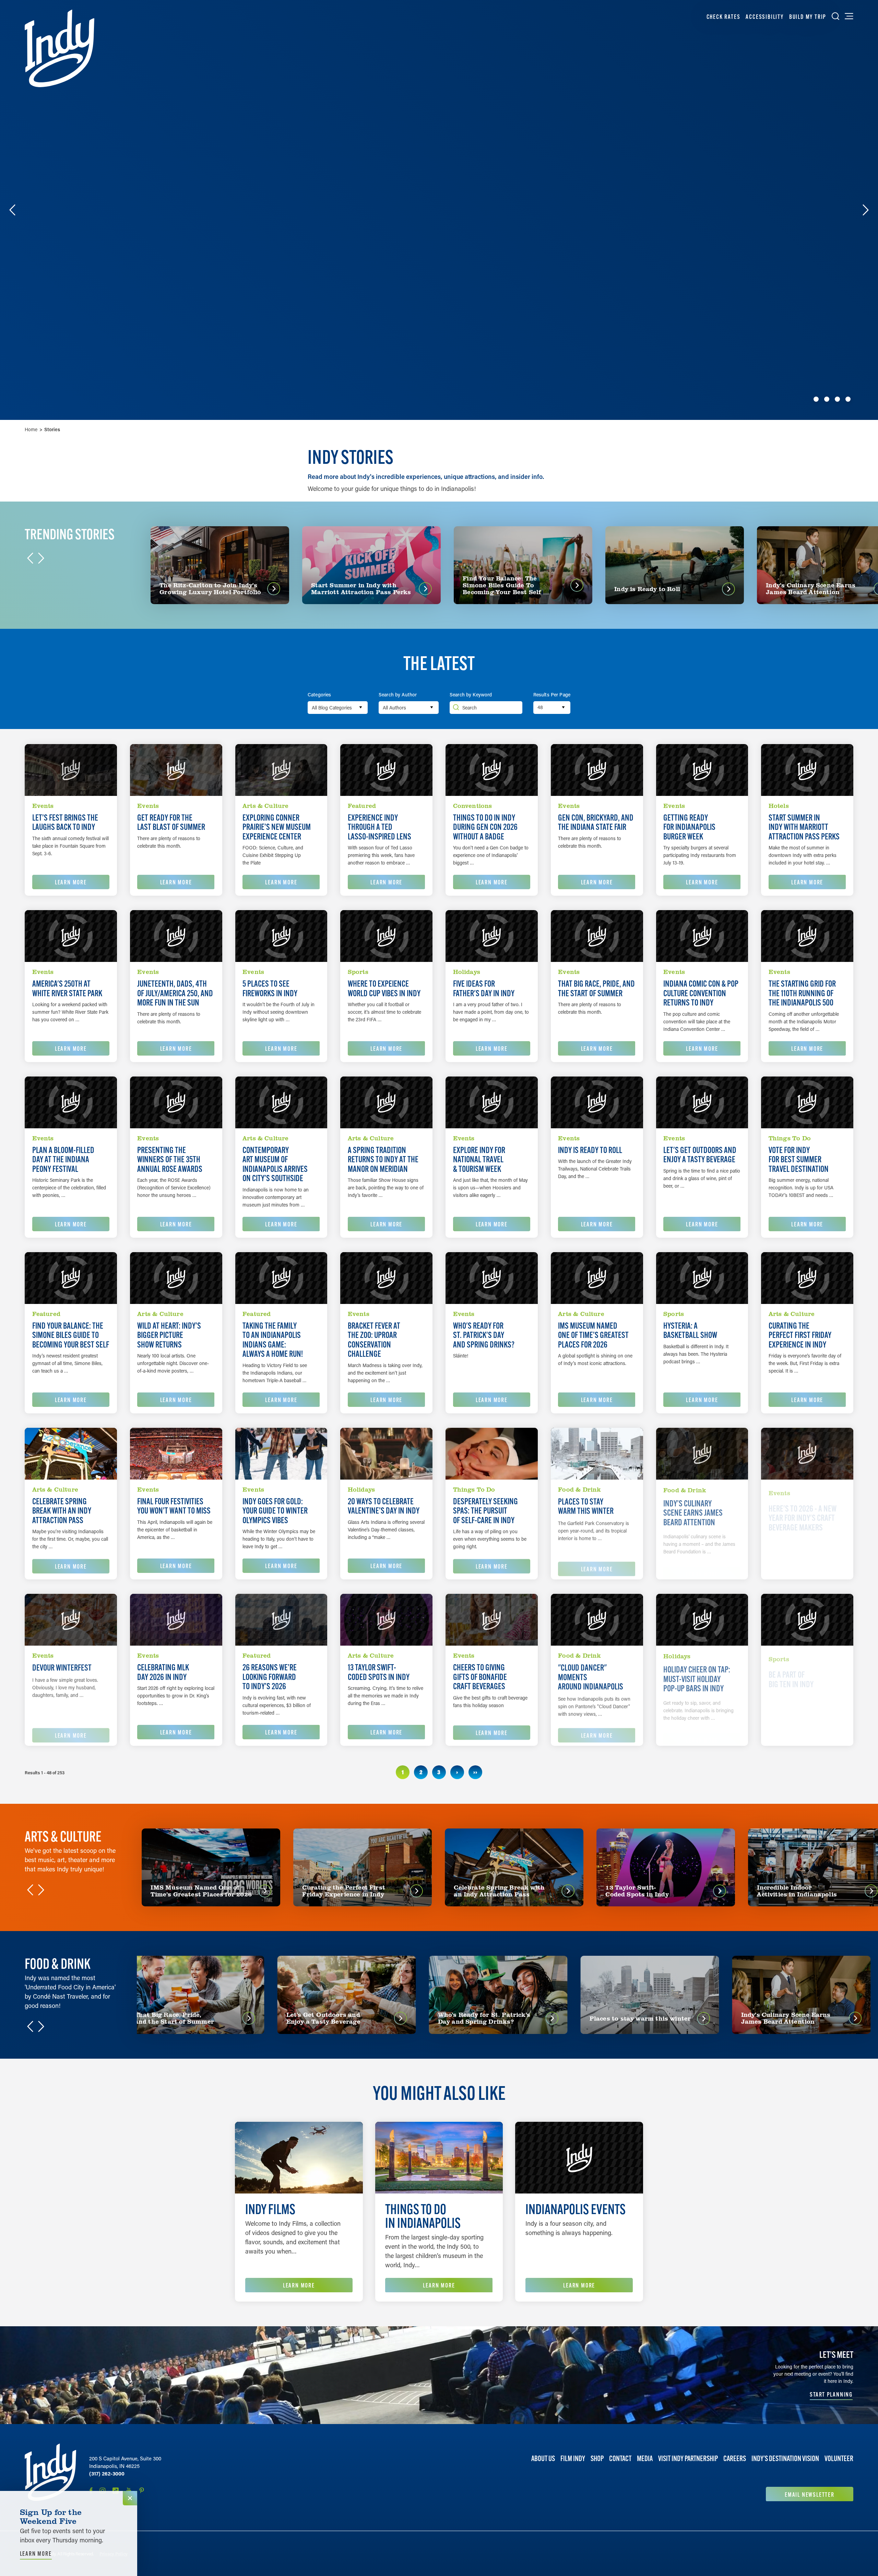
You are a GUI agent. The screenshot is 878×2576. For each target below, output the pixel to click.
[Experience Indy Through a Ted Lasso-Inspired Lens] (386, 770)
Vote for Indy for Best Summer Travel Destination (799, 1160)
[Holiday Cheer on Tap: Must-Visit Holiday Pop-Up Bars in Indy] (702, 1620)
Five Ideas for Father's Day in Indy (484, 989)
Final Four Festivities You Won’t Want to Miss (174, 1506)
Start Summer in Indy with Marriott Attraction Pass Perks (804, 827)
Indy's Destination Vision (785, 2459)
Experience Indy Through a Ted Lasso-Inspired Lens (379, 827)
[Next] (866, 210)
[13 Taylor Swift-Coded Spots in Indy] (386, 1620)
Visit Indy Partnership (688, 2459)
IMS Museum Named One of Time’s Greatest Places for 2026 (593, 1335)
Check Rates (723, 17)
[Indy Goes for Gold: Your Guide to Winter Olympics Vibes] (281, 1454)
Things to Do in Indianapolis (423, 2216)
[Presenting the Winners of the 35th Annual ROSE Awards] (176, 1102)
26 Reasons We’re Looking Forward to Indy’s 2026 (270, 1677)
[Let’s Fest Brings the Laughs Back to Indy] (71, 770)
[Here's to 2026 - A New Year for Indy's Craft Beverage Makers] (807, 1454)
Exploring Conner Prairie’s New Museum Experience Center (277, 827)
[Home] (60, 48)
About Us (543, 2459)
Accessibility (764, 17)
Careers (735, 2459)
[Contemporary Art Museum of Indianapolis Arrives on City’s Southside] (281, 1102)
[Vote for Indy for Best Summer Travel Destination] (807, 1102)
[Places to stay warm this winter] (597, 1454)
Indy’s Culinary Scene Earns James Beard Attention (693, 1511)
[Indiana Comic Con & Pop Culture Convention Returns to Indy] (702, 936)
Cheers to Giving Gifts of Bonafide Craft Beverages (480, 1677)
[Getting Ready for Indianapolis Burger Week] (702, 770)
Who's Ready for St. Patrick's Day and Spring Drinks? (484, 1335)
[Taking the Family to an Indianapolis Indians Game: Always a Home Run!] (281, 1278)
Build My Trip (808, 17)
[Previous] (12, 210)
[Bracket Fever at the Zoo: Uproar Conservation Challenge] (386, 1278)
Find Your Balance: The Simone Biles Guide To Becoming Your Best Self (71, 1335)
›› (475, 1772)
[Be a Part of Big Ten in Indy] (807, 1620)
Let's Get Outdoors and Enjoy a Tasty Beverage (700, 1155)
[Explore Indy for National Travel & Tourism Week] (492, 1102)
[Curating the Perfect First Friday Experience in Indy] (807, 1278)
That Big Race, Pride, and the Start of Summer (596, 989)
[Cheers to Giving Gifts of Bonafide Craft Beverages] (492, 1620)
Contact (620, 2459)
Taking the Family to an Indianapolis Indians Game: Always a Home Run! (273, 1340)
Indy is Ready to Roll (590, 1150)
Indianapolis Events (576, 2209)
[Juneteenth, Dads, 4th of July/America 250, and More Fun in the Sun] (176, 936)
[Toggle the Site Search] (835, 16)
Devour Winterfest (62, 1668)
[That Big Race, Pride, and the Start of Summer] (597, 936)
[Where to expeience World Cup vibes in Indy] (386, 936)
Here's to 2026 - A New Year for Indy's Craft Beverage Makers (803, 1511)
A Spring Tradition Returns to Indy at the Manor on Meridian (383, 1160)
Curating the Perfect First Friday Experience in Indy (800, 1335)
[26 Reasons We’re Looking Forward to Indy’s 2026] (281, 1620)
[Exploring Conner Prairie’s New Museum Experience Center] (281, 770)
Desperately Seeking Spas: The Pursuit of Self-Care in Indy (485, 1511)
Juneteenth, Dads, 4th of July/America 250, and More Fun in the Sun (175, 993)
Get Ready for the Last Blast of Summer (171, 822)
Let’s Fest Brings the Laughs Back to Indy (65, 822)
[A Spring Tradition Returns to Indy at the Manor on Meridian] (386, 1102)
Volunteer (839, 2459)
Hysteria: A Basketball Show (690, 1331)
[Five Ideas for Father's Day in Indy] (492, 936)
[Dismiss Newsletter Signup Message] (130, 2498)
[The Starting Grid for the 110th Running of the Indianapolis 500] (807, 936)
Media (645, 2459)
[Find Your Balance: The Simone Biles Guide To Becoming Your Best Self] (71, 1278)
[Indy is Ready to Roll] (597, 1102)
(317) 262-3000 (107, 2473)
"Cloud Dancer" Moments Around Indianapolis (591, 1677)
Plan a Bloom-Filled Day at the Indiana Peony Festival (63, 1160)
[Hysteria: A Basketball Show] (702, 1278)
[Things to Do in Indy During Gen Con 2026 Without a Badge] (492, 770)
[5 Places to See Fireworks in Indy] (281, 936)
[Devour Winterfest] (71, 1620)
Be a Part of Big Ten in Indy (791, 1672)
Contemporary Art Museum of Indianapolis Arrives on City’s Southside (275, 1164)
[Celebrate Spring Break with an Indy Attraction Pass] (71, 1454)
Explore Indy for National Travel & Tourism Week (479, 1160)
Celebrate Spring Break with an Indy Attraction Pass (62, 1511)
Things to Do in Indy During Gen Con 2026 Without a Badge (485, 827)
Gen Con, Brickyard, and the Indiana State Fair (596, 822)
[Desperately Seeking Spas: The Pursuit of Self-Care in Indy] (492, 1454)
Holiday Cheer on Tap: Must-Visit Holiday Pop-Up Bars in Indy (697, 1677)
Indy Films (270, 2209)
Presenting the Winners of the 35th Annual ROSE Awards (170, 1160)
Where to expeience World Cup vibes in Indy (384, 989)
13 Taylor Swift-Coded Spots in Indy (379, 1672)
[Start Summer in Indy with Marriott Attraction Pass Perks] (807, 770)
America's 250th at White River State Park (67, 989)
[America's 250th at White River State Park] (71, 936)
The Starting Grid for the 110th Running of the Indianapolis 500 (802, 993)
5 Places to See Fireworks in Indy (270, 989)
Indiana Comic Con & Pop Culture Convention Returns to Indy (701, 993)
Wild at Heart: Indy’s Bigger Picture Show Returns (169, 1335)
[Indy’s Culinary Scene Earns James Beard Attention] (702, 1454)
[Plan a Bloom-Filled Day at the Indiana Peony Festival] (71, 1102)
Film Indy (573, 2459)
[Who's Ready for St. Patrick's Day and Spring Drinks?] (492, 1278)
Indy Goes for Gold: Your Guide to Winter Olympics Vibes (275, 1511)
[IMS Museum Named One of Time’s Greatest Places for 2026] (597, 1278)
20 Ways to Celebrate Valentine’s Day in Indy (384, 1506)
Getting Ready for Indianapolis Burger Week (689, 827)
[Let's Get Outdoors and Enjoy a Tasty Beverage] (702, 1102)
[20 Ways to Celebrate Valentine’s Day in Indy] (386, 1454)
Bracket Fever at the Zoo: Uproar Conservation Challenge (374, 1340)
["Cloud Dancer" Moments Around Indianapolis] (597, 1620)
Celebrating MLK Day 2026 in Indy (163, 1672)
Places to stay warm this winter (586, 1506)
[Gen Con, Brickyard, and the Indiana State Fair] (597, 770)
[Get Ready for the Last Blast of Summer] (176, 770)
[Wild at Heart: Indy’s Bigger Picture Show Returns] (176, 1278)
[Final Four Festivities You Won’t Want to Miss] (176, 1454)
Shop (597, 2459)
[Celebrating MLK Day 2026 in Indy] (176, 1620)
